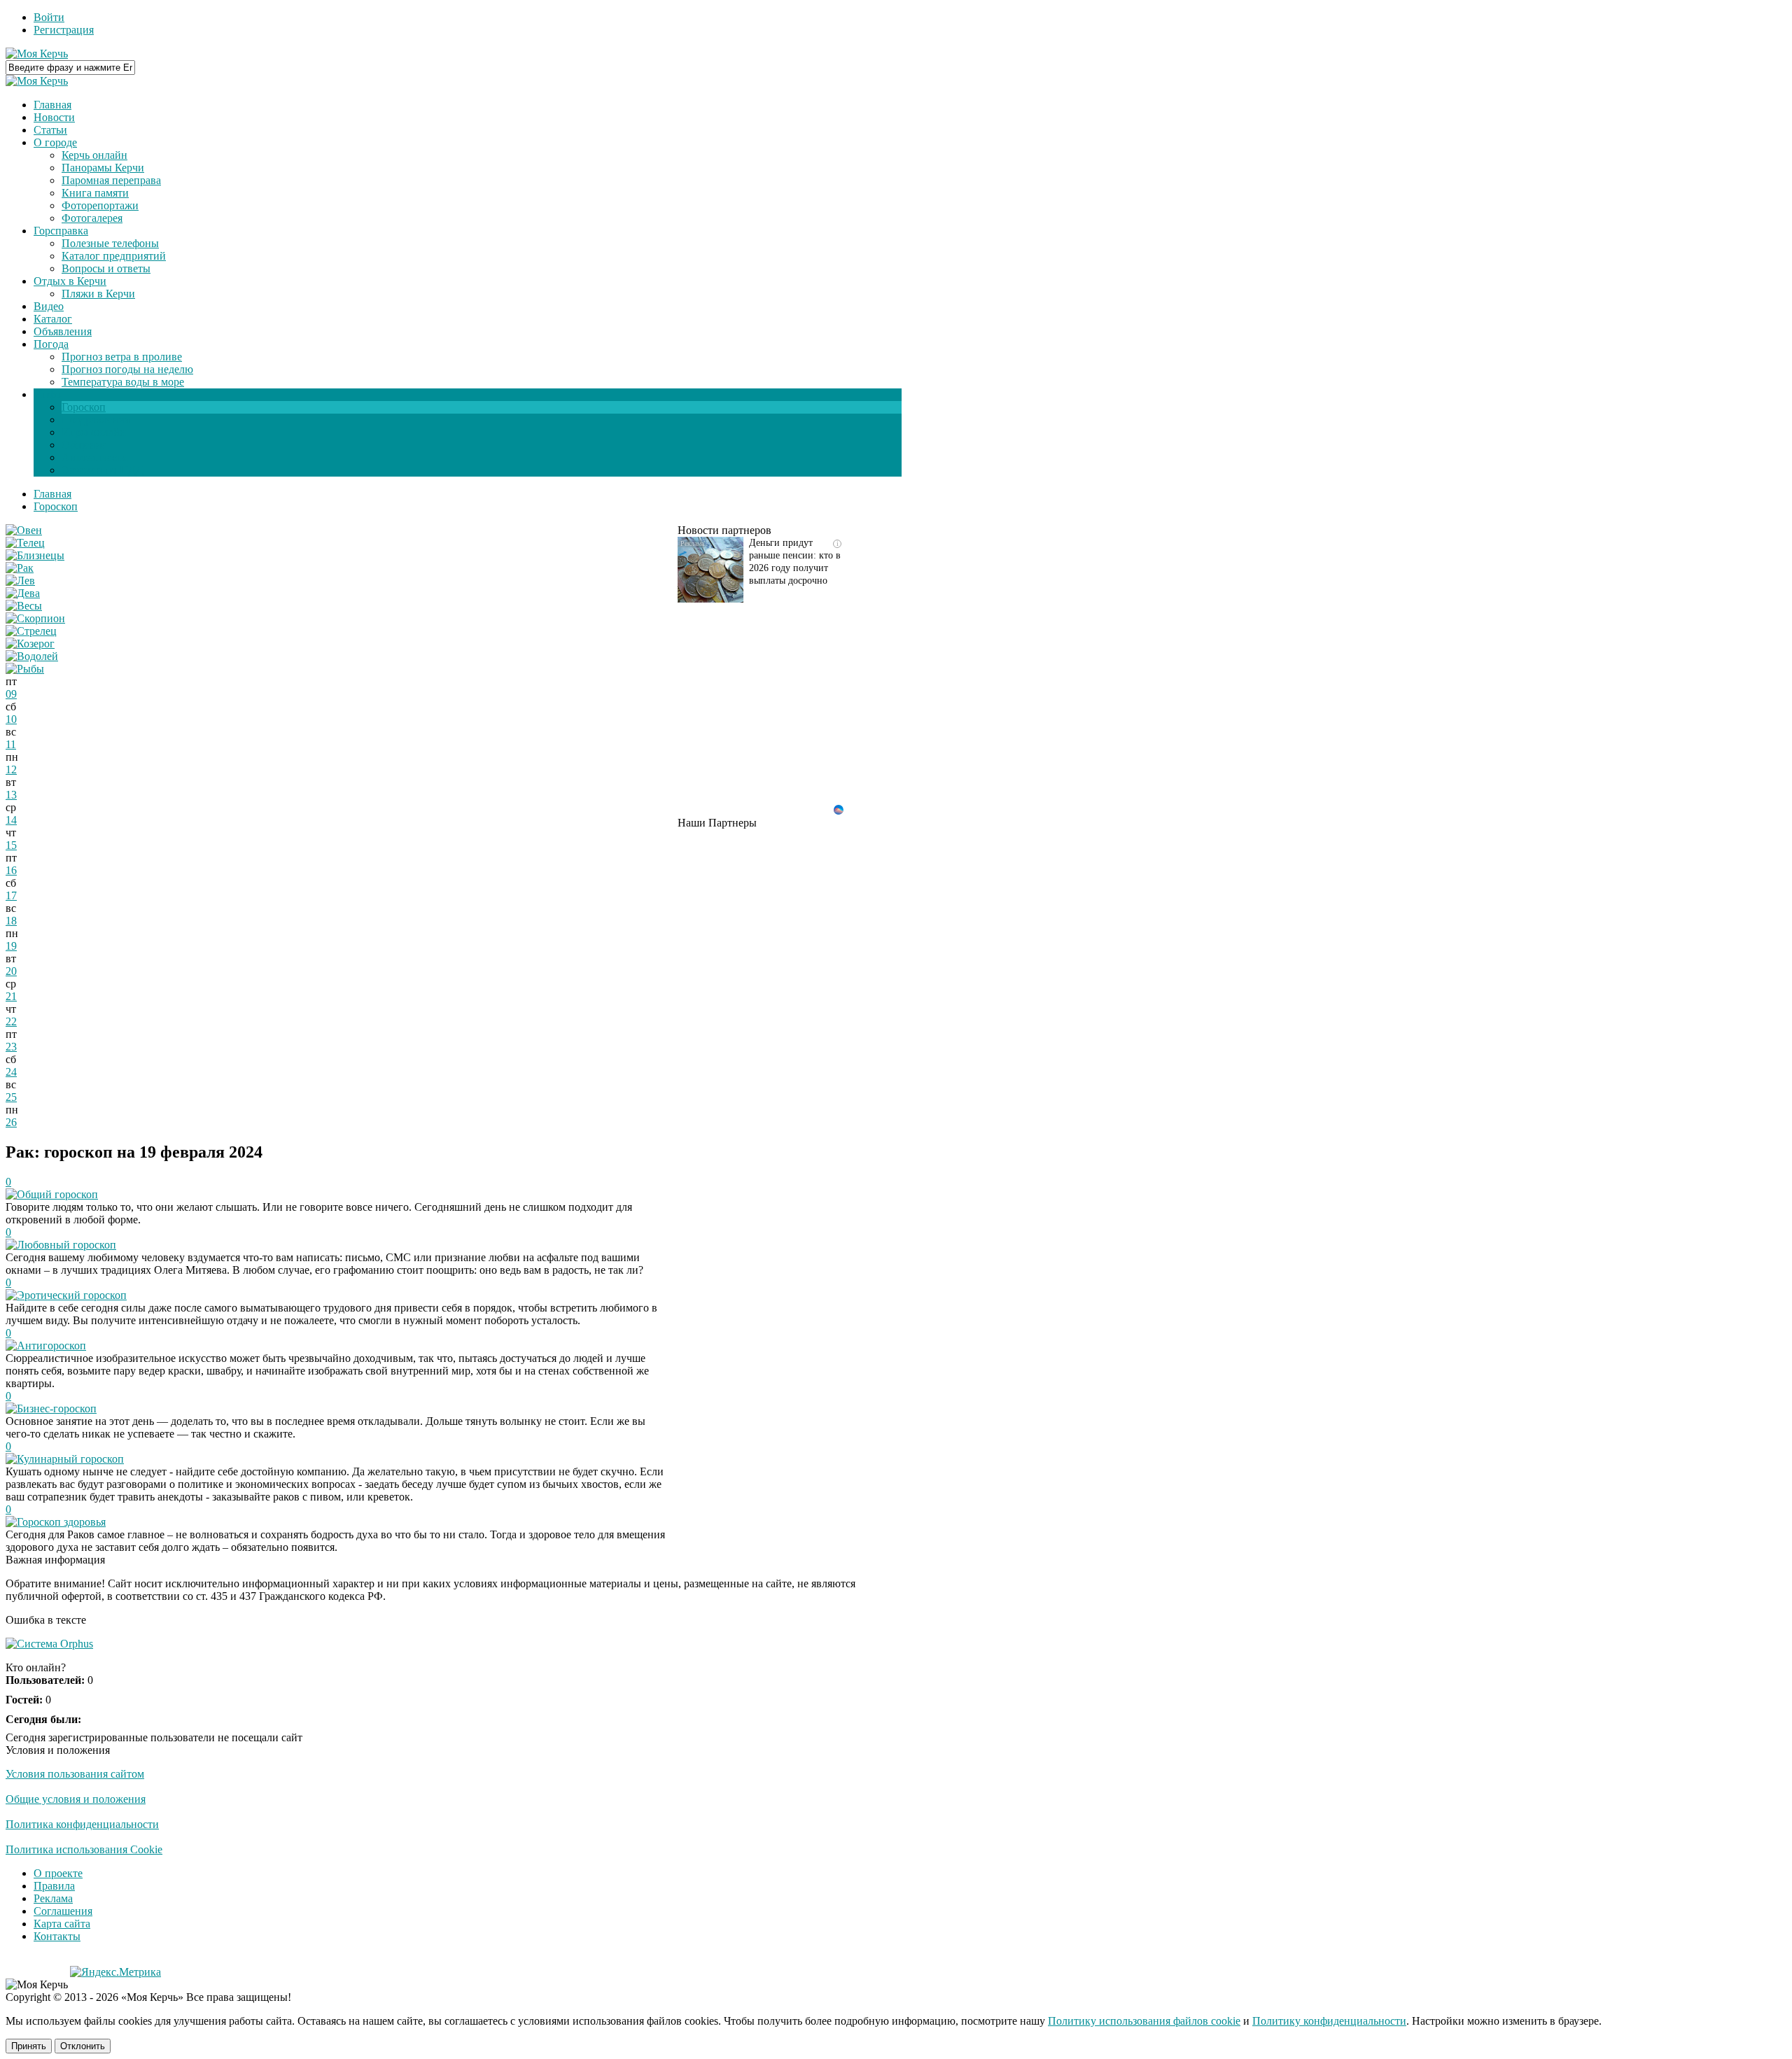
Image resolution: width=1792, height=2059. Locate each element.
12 (11, 770)
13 (11, 795)
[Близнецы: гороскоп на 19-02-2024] (35, 555)
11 (11, 744)
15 (11, 845)
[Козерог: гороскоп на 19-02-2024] (30, 644)
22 (11, 1021)
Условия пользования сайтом (75, 1774)
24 (11, 1072)
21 (11, 996)
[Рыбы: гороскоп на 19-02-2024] (25, 669)
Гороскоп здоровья (61, 1522)
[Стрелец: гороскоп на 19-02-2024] (31, 631)
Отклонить (83, 2046)
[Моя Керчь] (37, 54)
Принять (29, 2046)
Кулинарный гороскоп (70, 1459)
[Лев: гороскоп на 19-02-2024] (20, 581)
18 (11, 921)
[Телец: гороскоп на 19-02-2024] (25, 543)
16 (11, 870)
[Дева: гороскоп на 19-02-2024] (23, 593)
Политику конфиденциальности (1329, 2021)
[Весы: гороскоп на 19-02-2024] (24, 606)
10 (11, 719)
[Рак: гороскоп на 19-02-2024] (20, 568)
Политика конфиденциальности (82, 1824)
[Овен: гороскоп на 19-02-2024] (24, 530)
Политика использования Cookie (84, 1849)
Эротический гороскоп (72, 1295)
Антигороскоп (51, 1345)
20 (11, 971)
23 (11, 1047)
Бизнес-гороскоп (57, 1408)
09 (11, 694)
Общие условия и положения (76, 1799)
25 (11, 1097)
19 (11, 946)
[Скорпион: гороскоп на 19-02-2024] (35, 618)
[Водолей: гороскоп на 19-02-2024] (32, 656)
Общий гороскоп (57, 1194)
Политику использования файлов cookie (1144, 2021)
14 (11, 820)
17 (11, 895)
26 (11, 1122)
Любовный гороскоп (66, 1245)
